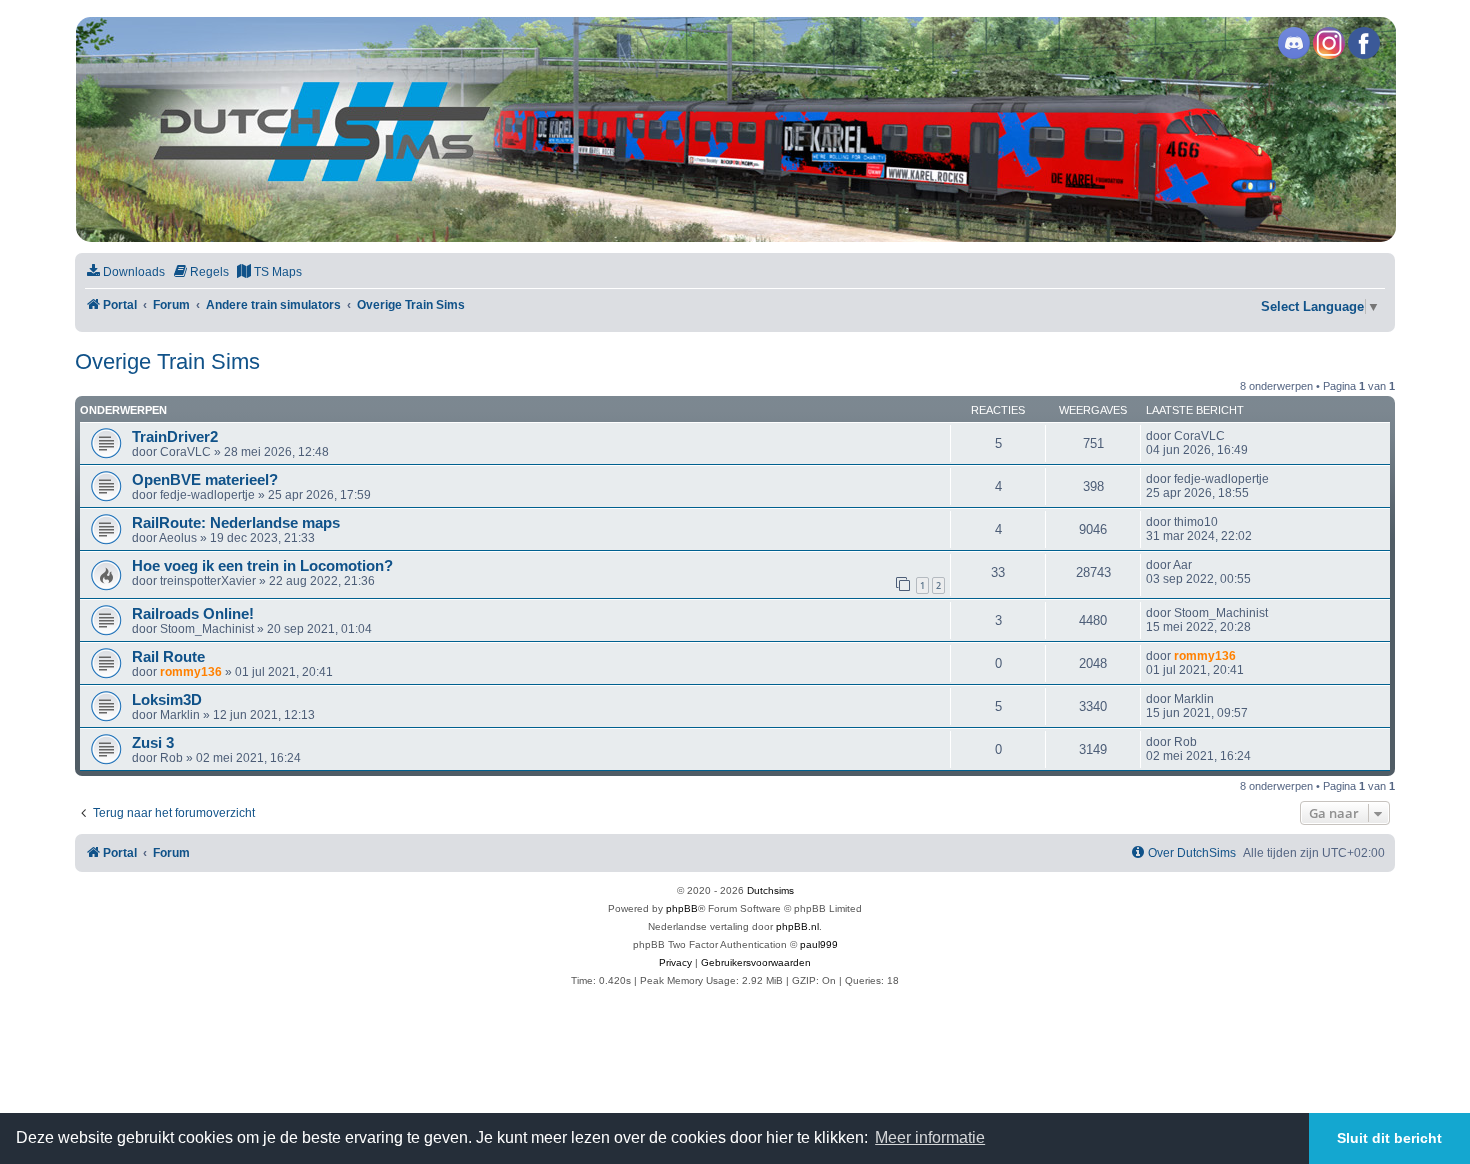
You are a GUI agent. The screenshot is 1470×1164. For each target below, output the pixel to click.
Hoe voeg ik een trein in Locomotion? (262, 566)
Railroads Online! (193, 614)
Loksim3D (167, 700)
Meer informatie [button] (930, 1137)
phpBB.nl (797, 926)
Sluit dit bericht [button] (1389, 1138)
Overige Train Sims (167, 361)
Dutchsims (770, 890)
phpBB (682, 908)
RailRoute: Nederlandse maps (236, 523)
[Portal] (734, 129)
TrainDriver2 (175, 437)
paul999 (819, 944)
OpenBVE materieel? (205, 480)
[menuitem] (125, 272)
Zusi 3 (153, 743)
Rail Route (168, 657)
